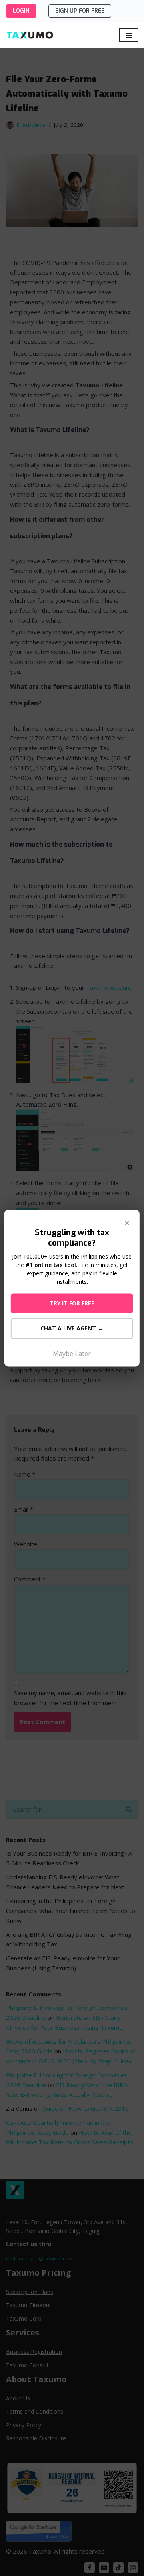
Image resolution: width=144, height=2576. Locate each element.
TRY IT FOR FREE (72, 1303)
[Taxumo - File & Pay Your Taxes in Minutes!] (30, 35)
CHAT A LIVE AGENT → (72, 1328)
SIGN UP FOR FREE (80, 11)
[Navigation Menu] (129, 35)
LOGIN (21, 11)
